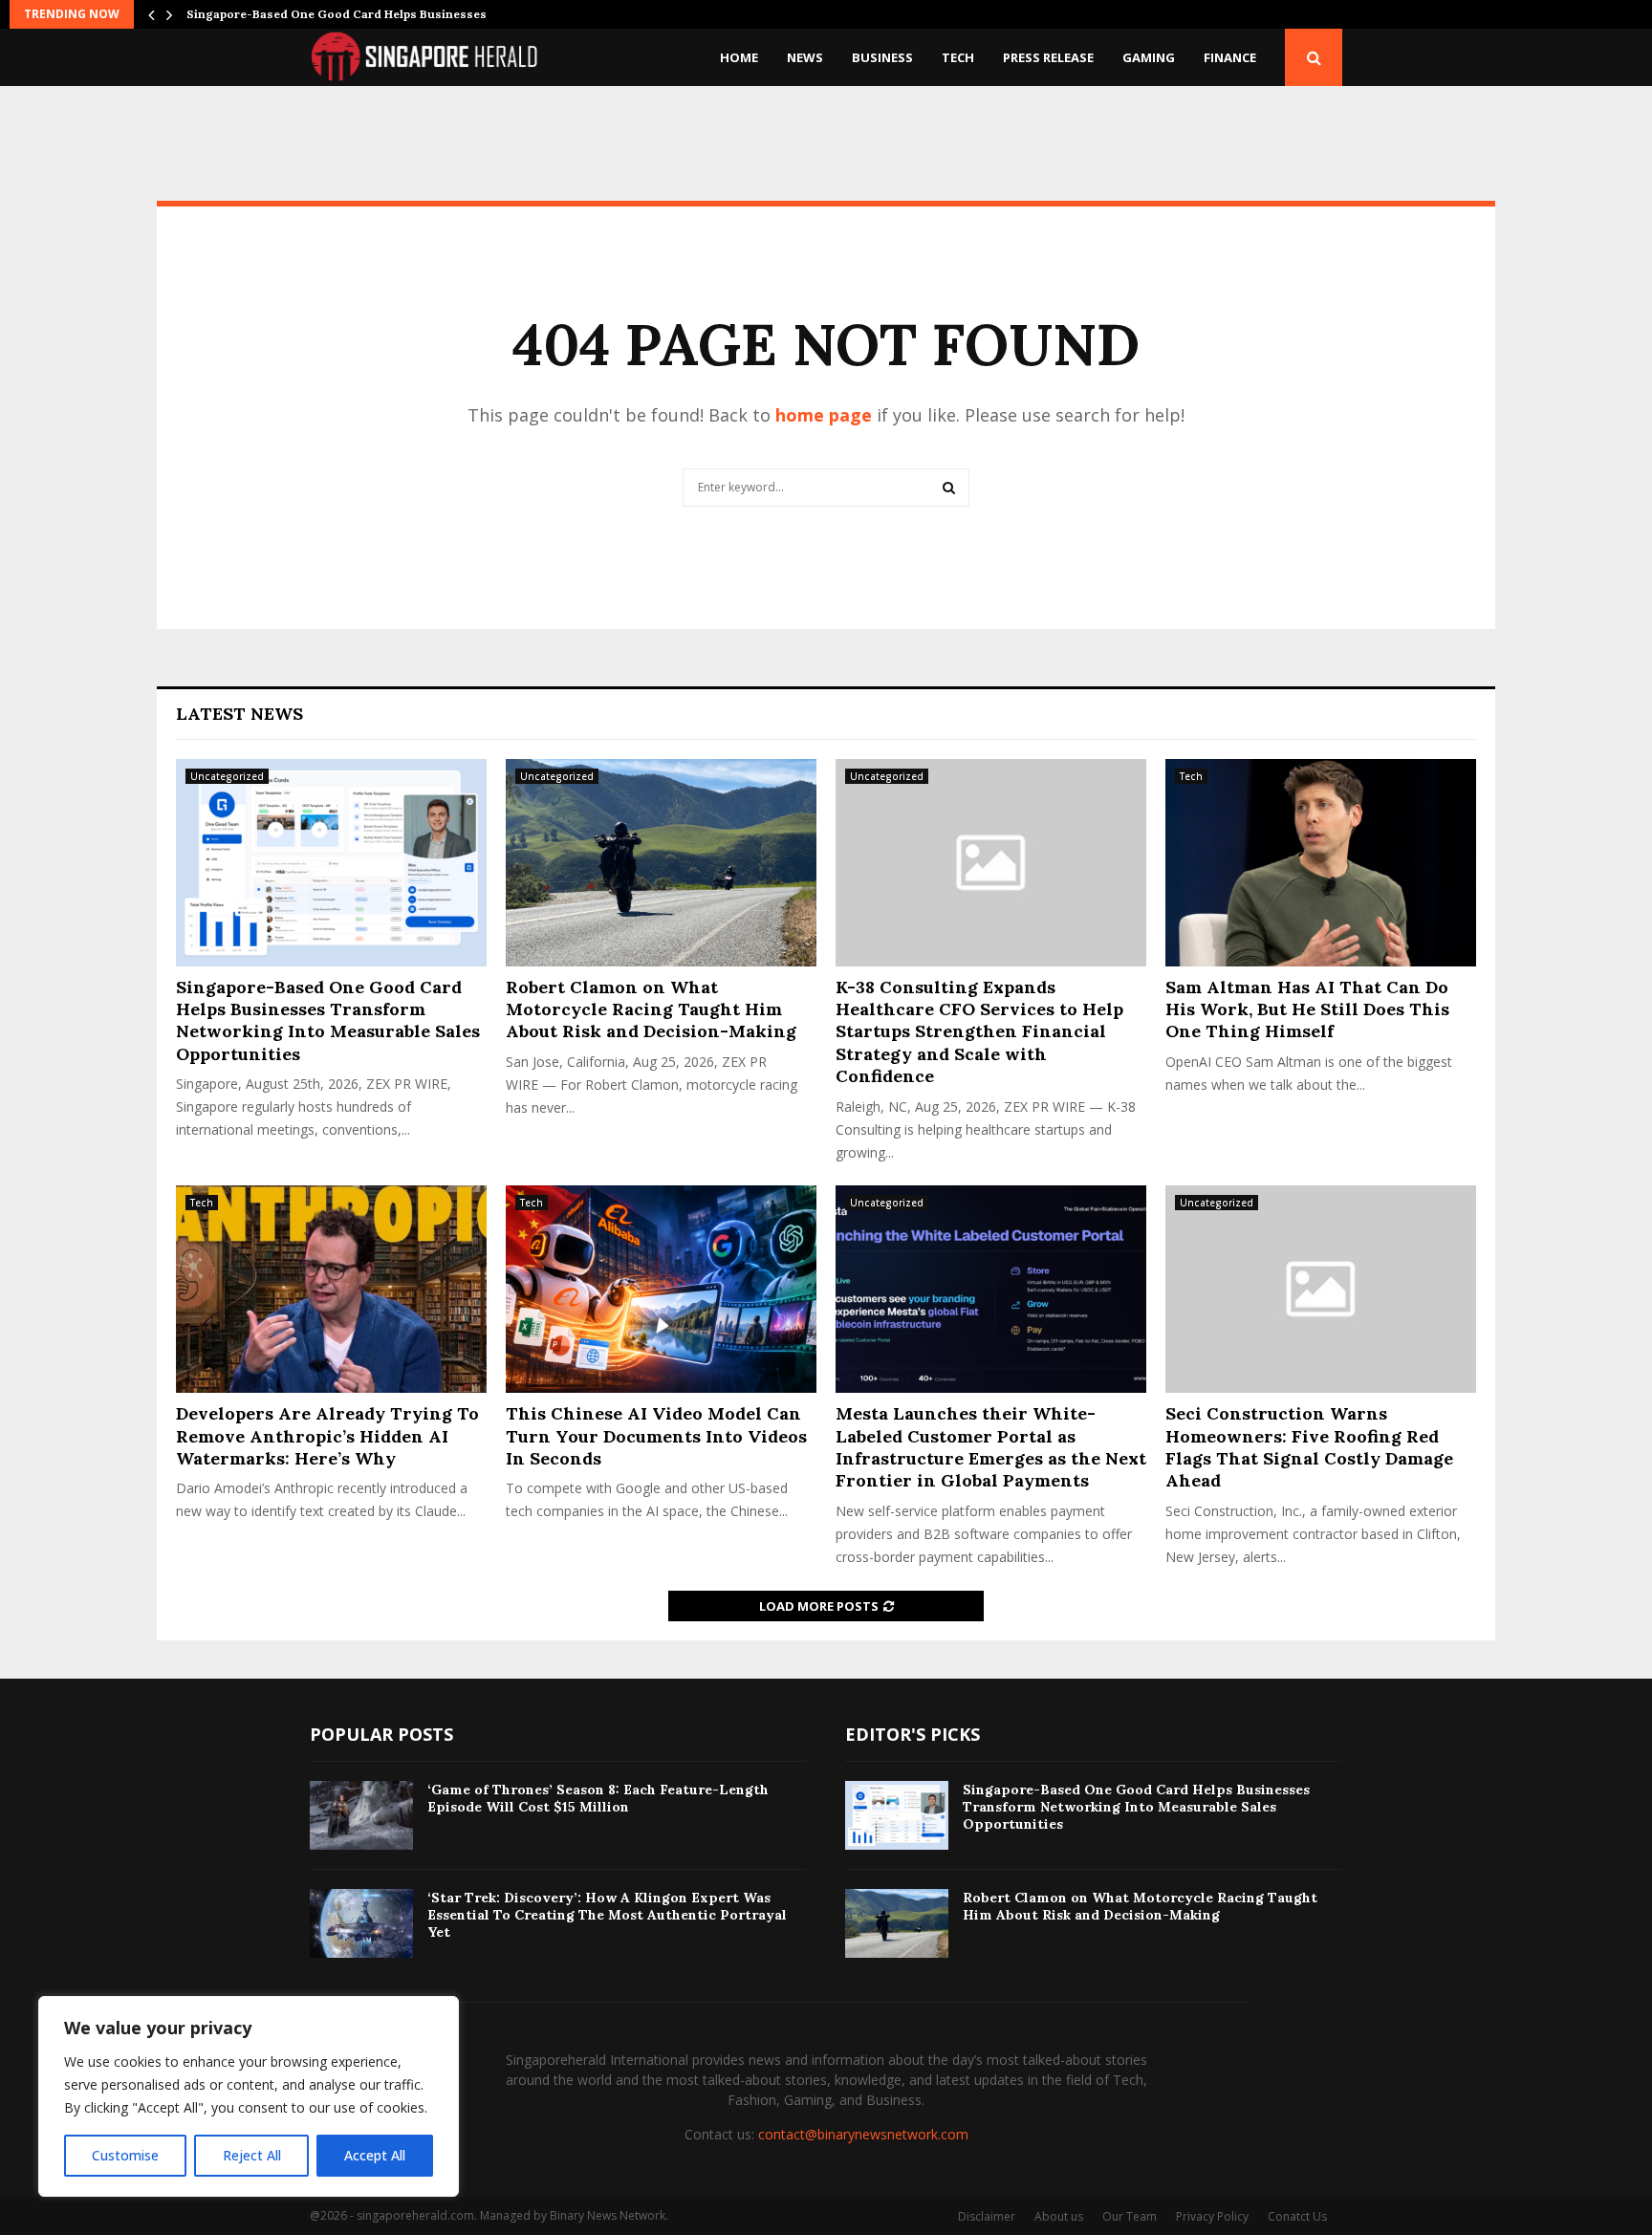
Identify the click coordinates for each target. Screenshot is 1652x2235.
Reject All (252, 2155)
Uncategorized (227, 776)
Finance (1230, 57)
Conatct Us (1297, 2216)
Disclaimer (987, 2216)
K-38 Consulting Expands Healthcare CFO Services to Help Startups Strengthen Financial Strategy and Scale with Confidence (979, 1032)
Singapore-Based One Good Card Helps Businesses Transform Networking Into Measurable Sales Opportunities (328, 1020)
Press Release (1048, 57)
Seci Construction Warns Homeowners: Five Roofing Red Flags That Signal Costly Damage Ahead (1309, 1447)
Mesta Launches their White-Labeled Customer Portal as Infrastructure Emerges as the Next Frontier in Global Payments (991, 1447)
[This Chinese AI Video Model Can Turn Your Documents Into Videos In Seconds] (661, 1289)
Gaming (1149, 57)
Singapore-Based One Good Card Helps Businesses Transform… (374, 14)
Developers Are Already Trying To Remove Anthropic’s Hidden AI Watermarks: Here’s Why (327, 1436)
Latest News (239, 714)
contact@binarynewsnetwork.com (863, 2134)
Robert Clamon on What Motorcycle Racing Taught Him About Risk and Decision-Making (651, 1009)
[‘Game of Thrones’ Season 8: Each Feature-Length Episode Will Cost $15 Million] (361, 1815)
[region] (249, 2096)
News (805, 57)
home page (824, 415)
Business (882, 57)
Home (739, 57)
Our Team (1130, 2216)
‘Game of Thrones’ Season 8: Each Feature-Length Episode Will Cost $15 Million (598, 1798)
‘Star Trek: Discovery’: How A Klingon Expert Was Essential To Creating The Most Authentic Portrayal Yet (607, 1915)
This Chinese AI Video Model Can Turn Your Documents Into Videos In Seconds (656, 1436)
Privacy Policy (1212, 2216)
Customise (125, 2155)
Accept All (375, 2155)
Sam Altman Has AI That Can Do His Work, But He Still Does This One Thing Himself (1307, 1009)
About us (1059, 2216)
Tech (958, 57)
